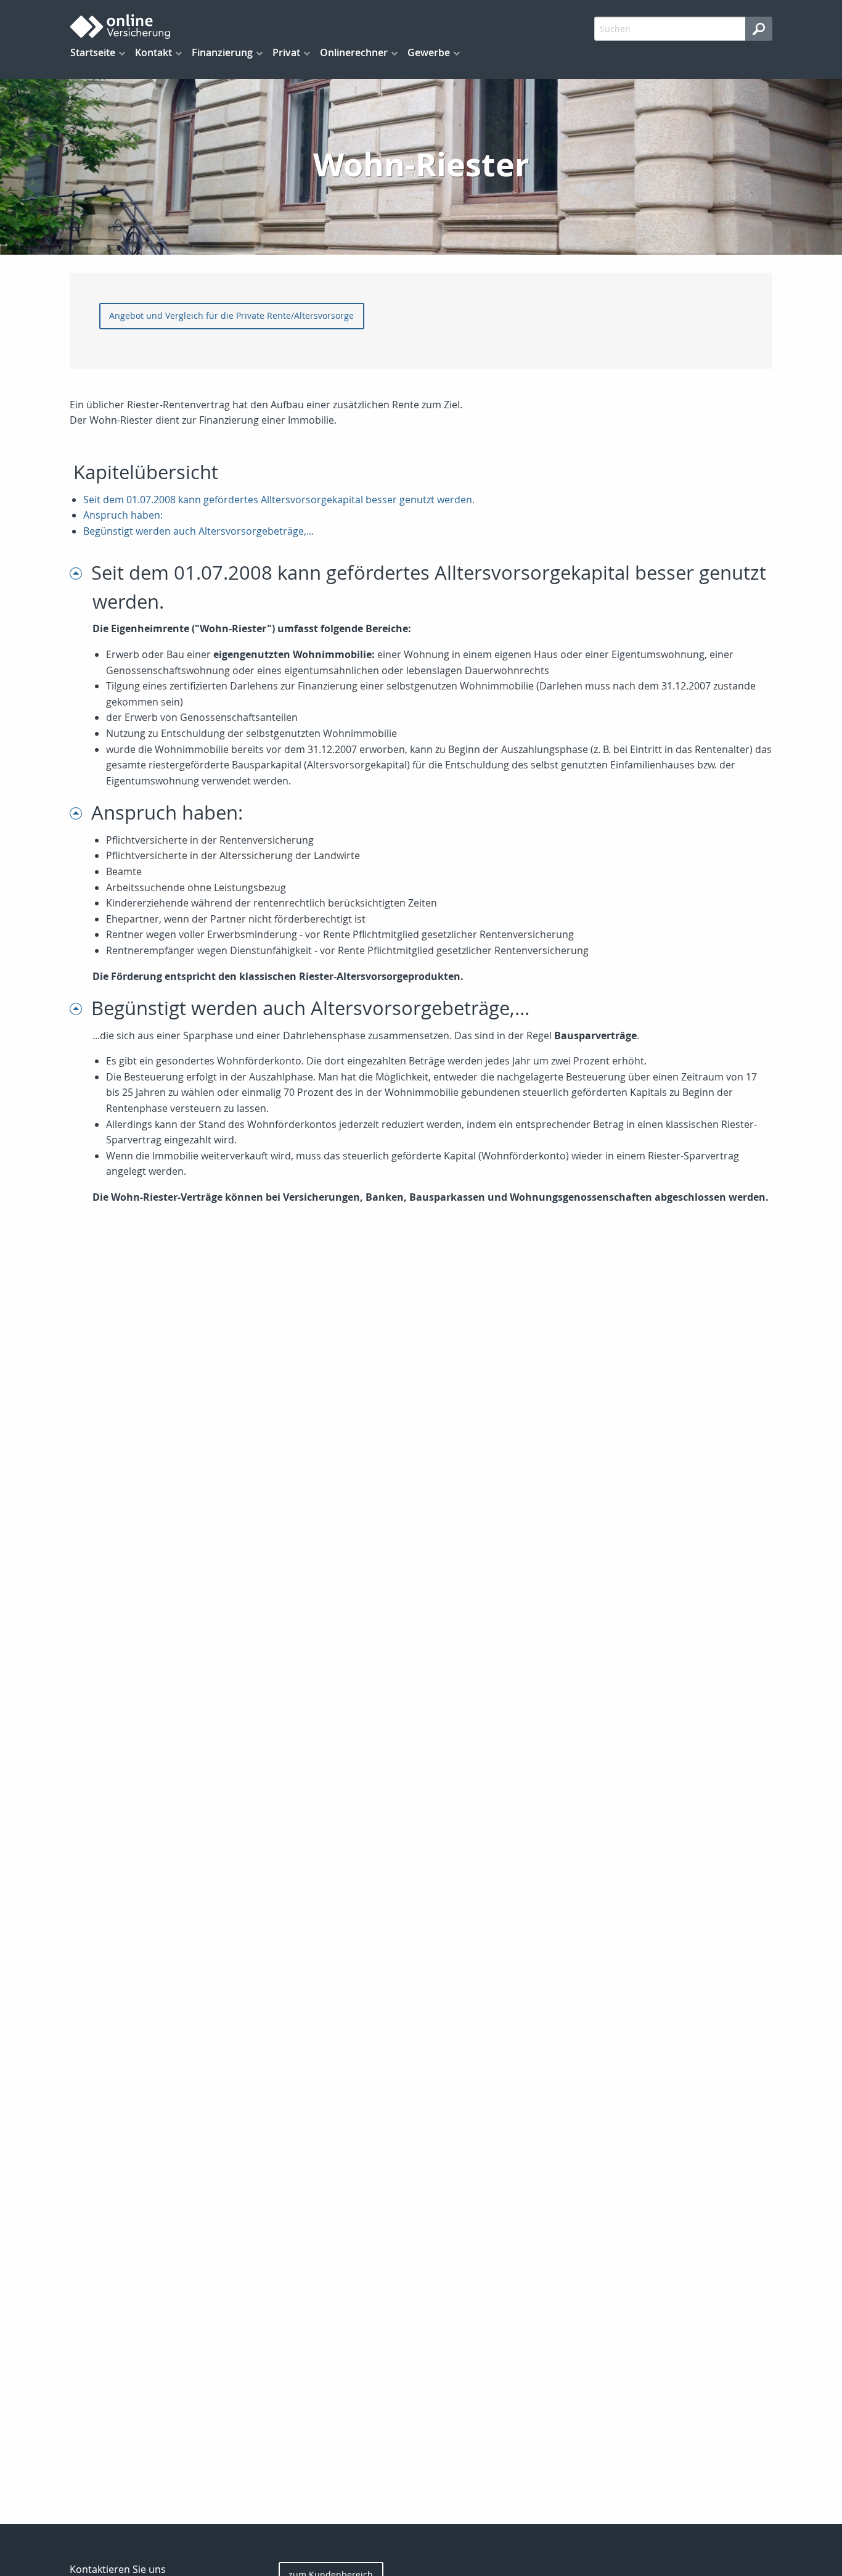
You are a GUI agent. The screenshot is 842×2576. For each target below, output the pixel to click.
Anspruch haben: (123, 515)
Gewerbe (429, 52)
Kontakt (153, 52)
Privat (286, 52)
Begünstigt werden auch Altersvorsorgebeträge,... (198, 531)
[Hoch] (80, 573)
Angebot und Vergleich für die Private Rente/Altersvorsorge (231, 315)
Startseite (93, 52)
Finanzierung (222, 52)
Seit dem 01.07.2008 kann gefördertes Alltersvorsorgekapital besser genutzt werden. (279, 500)
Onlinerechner (354, 52)
